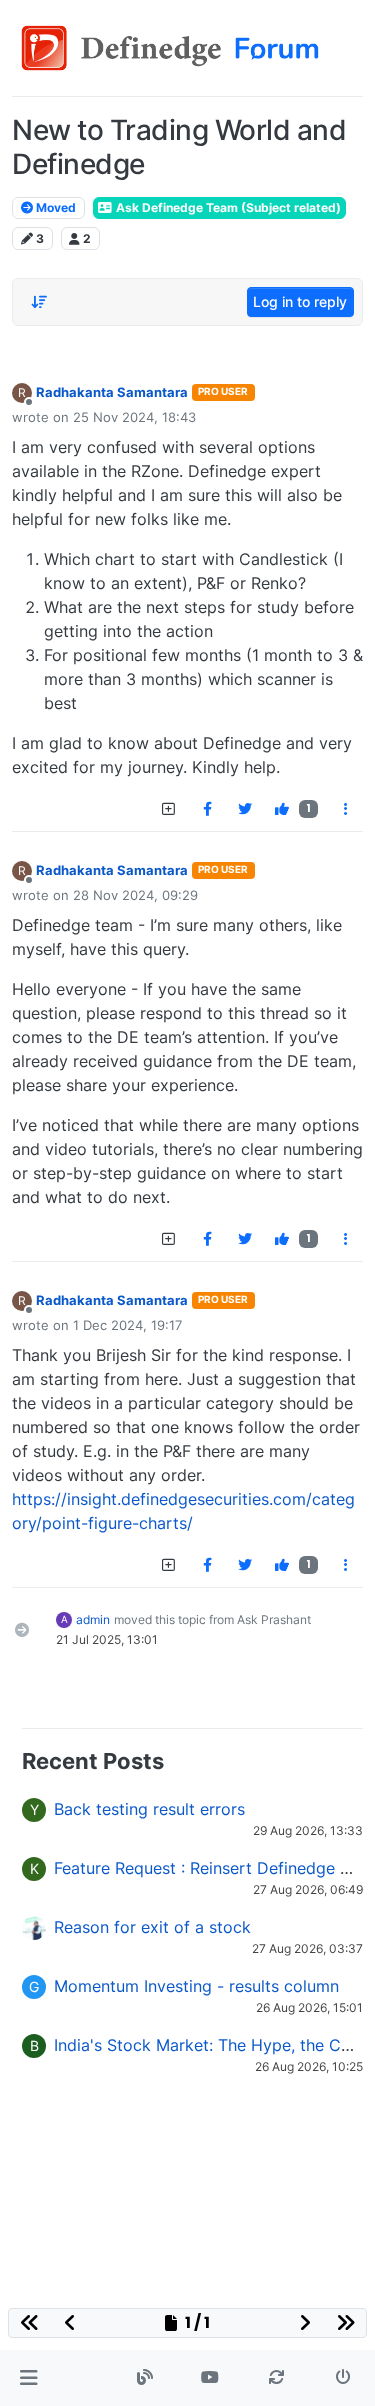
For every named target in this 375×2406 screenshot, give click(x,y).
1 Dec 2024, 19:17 (127, 1325)
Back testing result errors (149, 1809)
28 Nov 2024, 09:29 (135, 895)
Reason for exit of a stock (152, 1927)
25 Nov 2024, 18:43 (134, 417)
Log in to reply (300, 301)
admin (93, 1619)
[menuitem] (207, 809)
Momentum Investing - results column (196, 1986)
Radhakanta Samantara (112, 392)
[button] (28, 2378)
